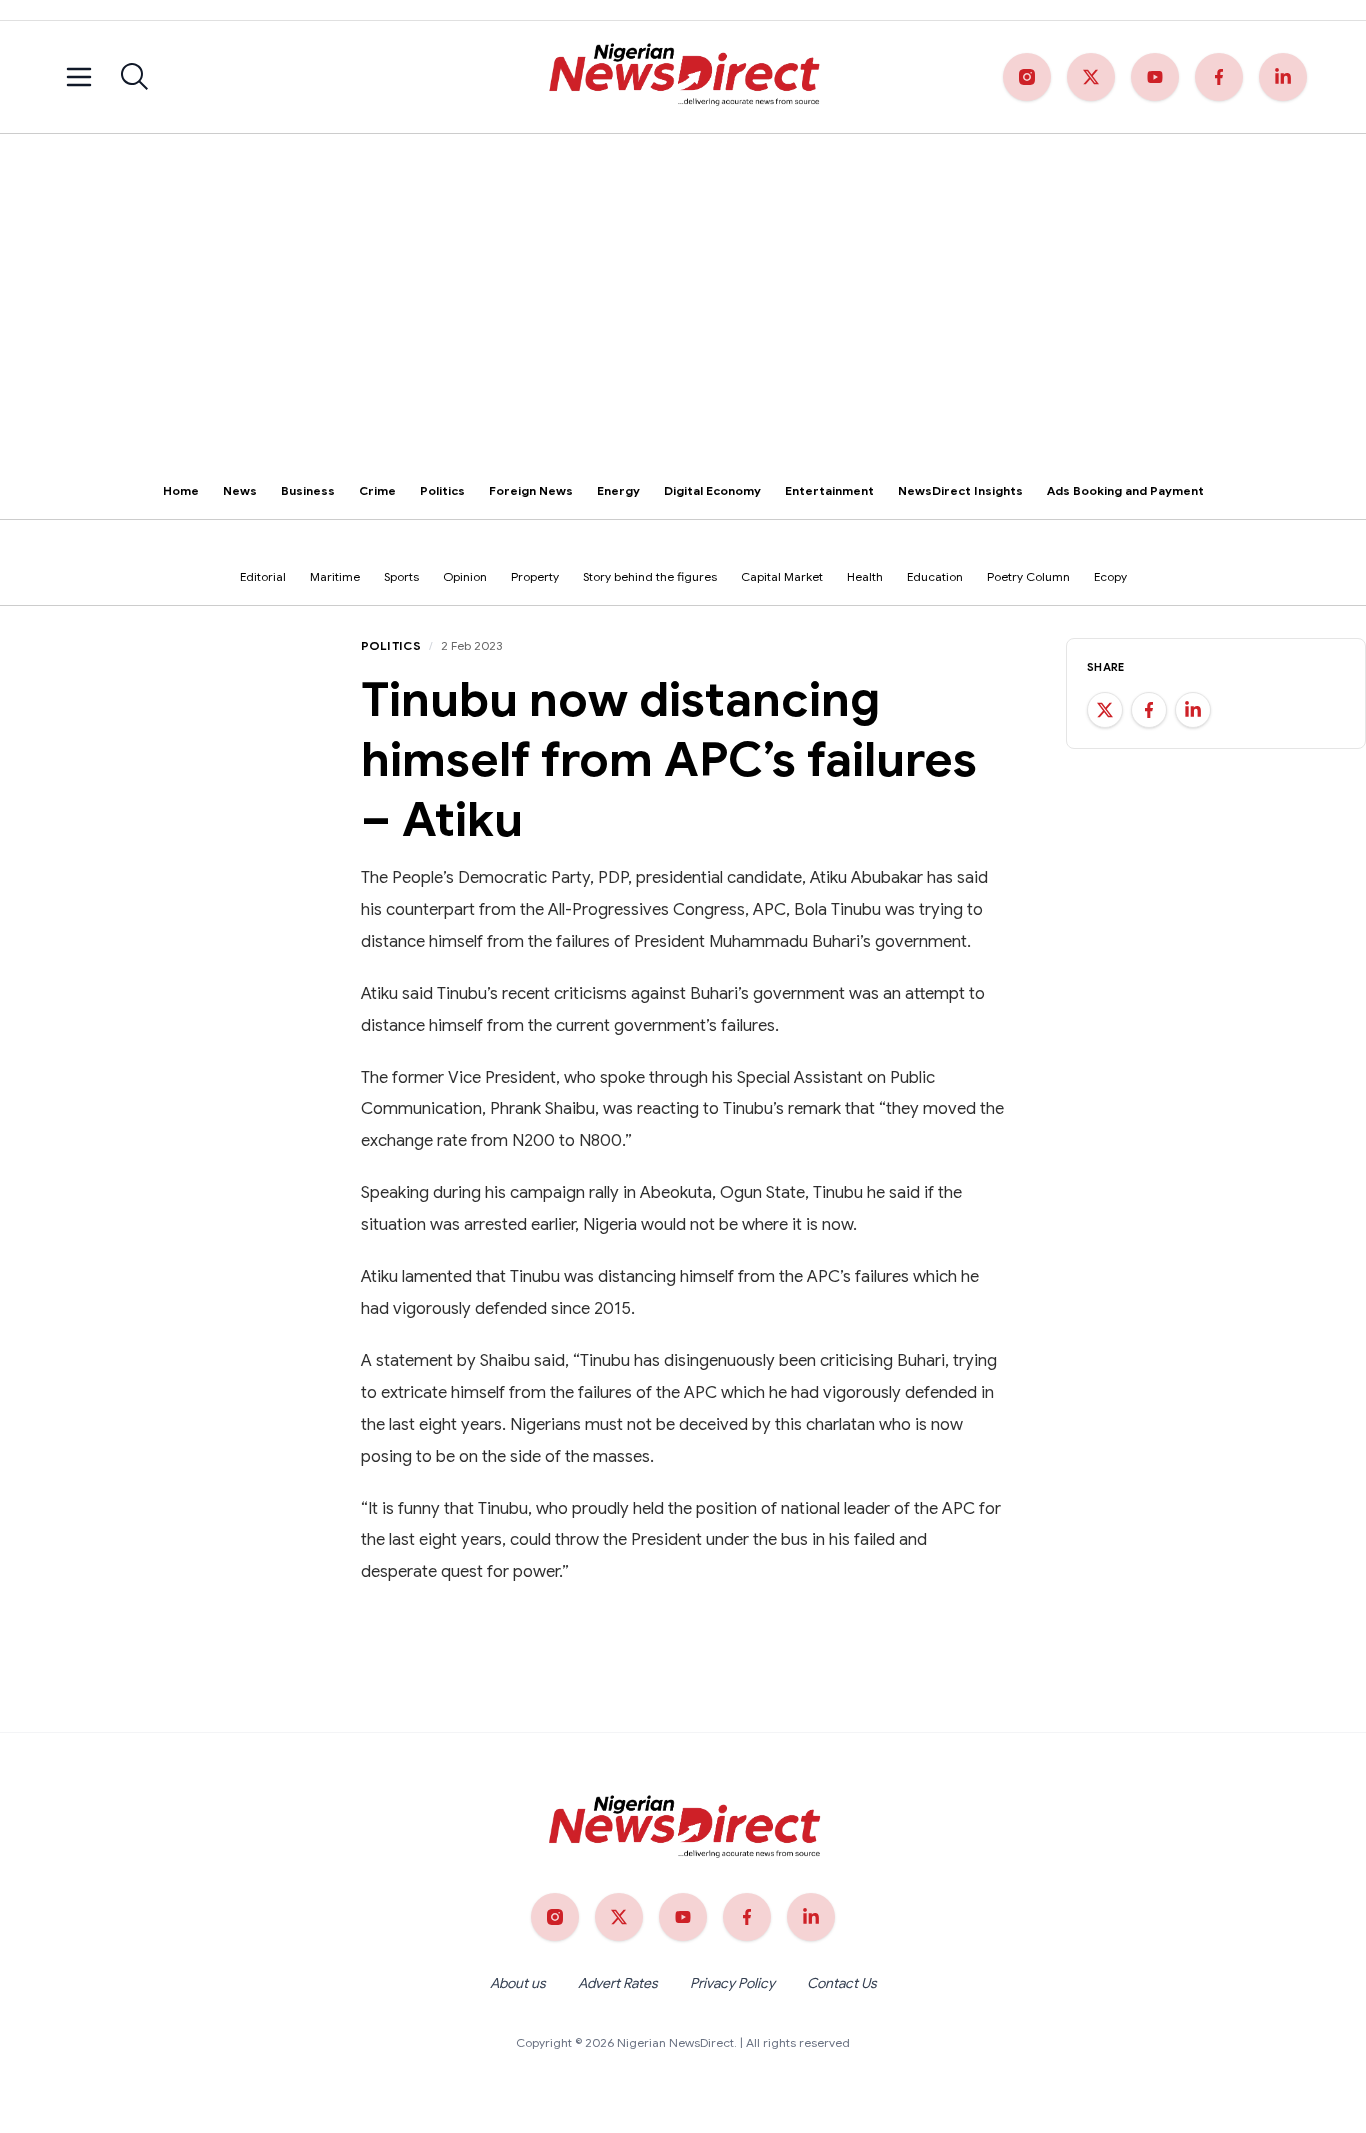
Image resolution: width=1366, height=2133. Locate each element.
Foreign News (531, 490)
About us (518, 1983)
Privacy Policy (732, 1983)
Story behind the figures (650, 576)
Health (865, 576)
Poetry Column (1028, 576)
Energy (618, 490)
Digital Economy (712, 490)
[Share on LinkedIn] (1193, 710)
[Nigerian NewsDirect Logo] (682, 77)
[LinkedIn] (1283, 77)
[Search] (135, 77)
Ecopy (1110, 576)
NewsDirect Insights (960, 490)
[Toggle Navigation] (79, 77)
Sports (401, 576)
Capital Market (782, 576)
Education (935, 576)
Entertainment (829, 490)
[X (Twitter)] (1091, 77)
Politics (442, 490)
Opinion (465, 576)
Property (535, 576)
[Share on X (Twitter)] (1105, 710)
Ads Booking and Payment (1125, 490)
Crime (377, 490)
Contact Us (842, 1983)
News (240, 490)
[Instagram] (1027, 77)
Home (181, 490)
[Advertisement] (683, 284)
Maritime (335, 576)
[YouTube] (1155, 77)
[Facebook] (1219, 77)
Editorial (263, 576)
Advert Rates (618, 1983)
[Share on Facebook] (1149, 710)
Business (308, 490)
